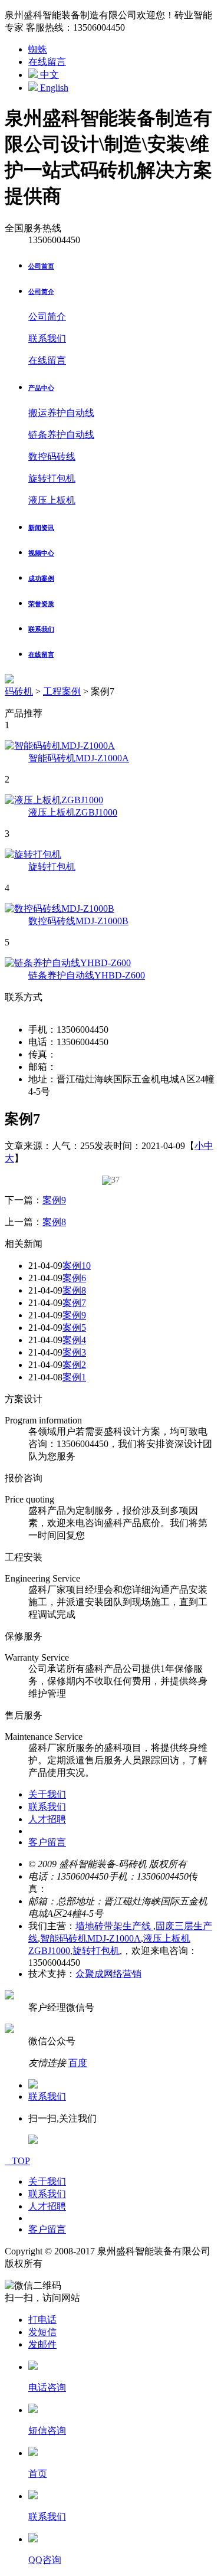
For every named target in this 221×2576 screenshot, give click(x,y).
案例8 (54, 1222)
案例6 (74, 1278)
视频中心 (41, 553)
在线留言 (47, 62)
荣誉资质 (41, 604)
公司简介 (41, 292)
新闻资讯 (41, 528)
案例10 (77, 1266)
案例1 (74, 1377)
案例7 (74, 1303)
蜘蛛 (38, 49)
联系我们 (47, 338)
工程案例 (62, 691)
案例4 (74, 1340)
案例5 (74, 1328)
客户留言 (47, 1842)
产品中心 (41, 388)
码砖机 (19, 691)
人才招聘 (47, 1819)
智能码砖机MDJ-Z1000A (90, 1938)
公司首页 (41, 266)
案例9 (54, 1200)
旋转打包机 (52, 478)
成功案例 (41, 578)
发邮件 (42, 2344)
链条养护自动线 (61, 435)
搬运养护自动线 (61, 413)
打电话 (42, 2320)
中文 (48, 75)
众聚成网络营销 (108, 1974)
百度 (78, 2063)
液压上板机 (52, 500)
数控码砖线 (52, 456)
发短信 (42, 2332)
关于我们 (47, 1794)
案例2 (74, 1365)
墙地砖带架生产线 (114, 1926)
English (53, 88)
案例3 (74, 1352)
